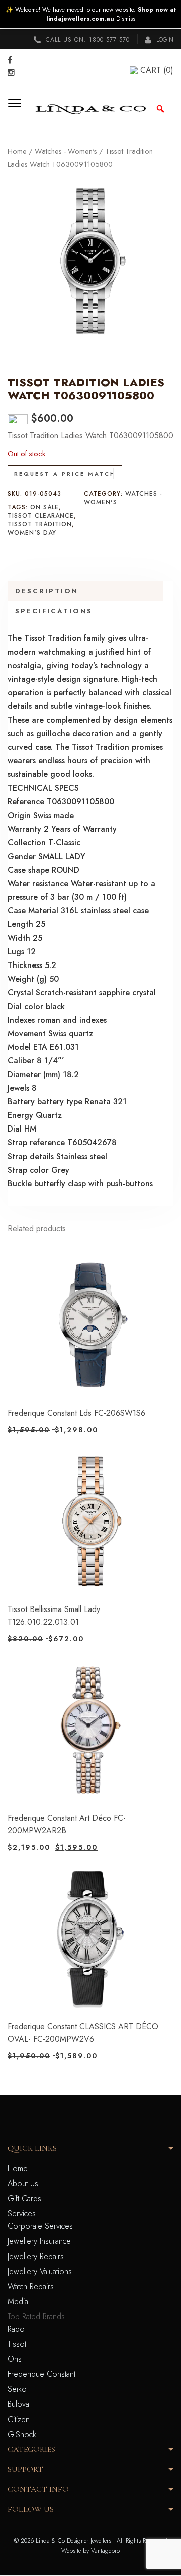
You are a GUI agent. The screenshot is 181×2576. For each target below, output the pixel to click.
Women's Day (32, 533)
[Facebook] (10, 60)
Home (17, 151)
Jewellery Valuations (40, 2271)
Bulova (18, 2404)
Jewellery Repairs (36, 2256)
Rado (16, 2329)
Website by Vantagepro (90, 2551)
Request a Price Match (65, 474)
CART (157, 70)
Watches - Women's (66, 151)
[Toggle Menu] (18, 109)
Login (164, 40)
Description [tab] (47, 591)
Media (18, 2301)
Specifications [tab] (54, 611)
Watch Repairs (31, 2286)
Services (22, 2214)
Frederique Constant (41, 2374)
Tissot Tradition (40, 524)
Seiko (17, 2389)
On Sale (44, 507)
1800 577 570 (109, 40)
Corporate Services (40, 2226)
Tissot (17, 2344)
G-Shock (22, 2434)
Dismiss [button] (126, 19)
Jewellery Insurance (39, 2241)
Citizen (19, 2419)
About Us (23, 2184)
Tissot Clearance (41, 516)
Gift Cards (24, 2199)
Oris (15, 2359)
